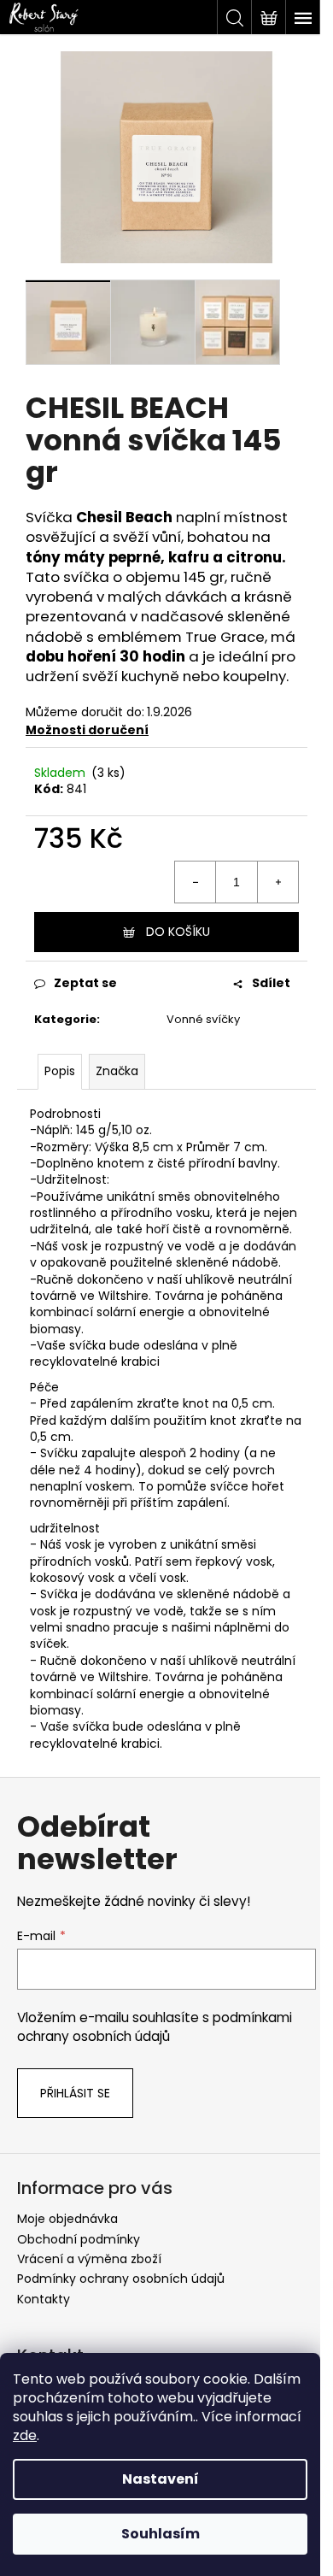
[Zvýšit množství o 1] (277, 882)
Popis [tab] (60, 1071)
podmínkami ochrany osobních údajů (155, 2027)
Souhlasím (161, 2534)
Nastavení (161, 2479)
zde (25, 2435)
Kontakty (44, 2299)
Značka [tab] (117, 1071)
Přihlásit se (75, 2093)
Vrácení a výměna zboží (89, 2259)
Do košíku (178, 932)
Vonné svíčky (203, 1019)
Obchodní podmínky (79, 2239)
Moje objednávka (67, 2219)
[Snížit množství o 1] (196, 882)
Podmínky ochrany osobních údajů (121, 2279)
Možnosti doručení (87, 730)
